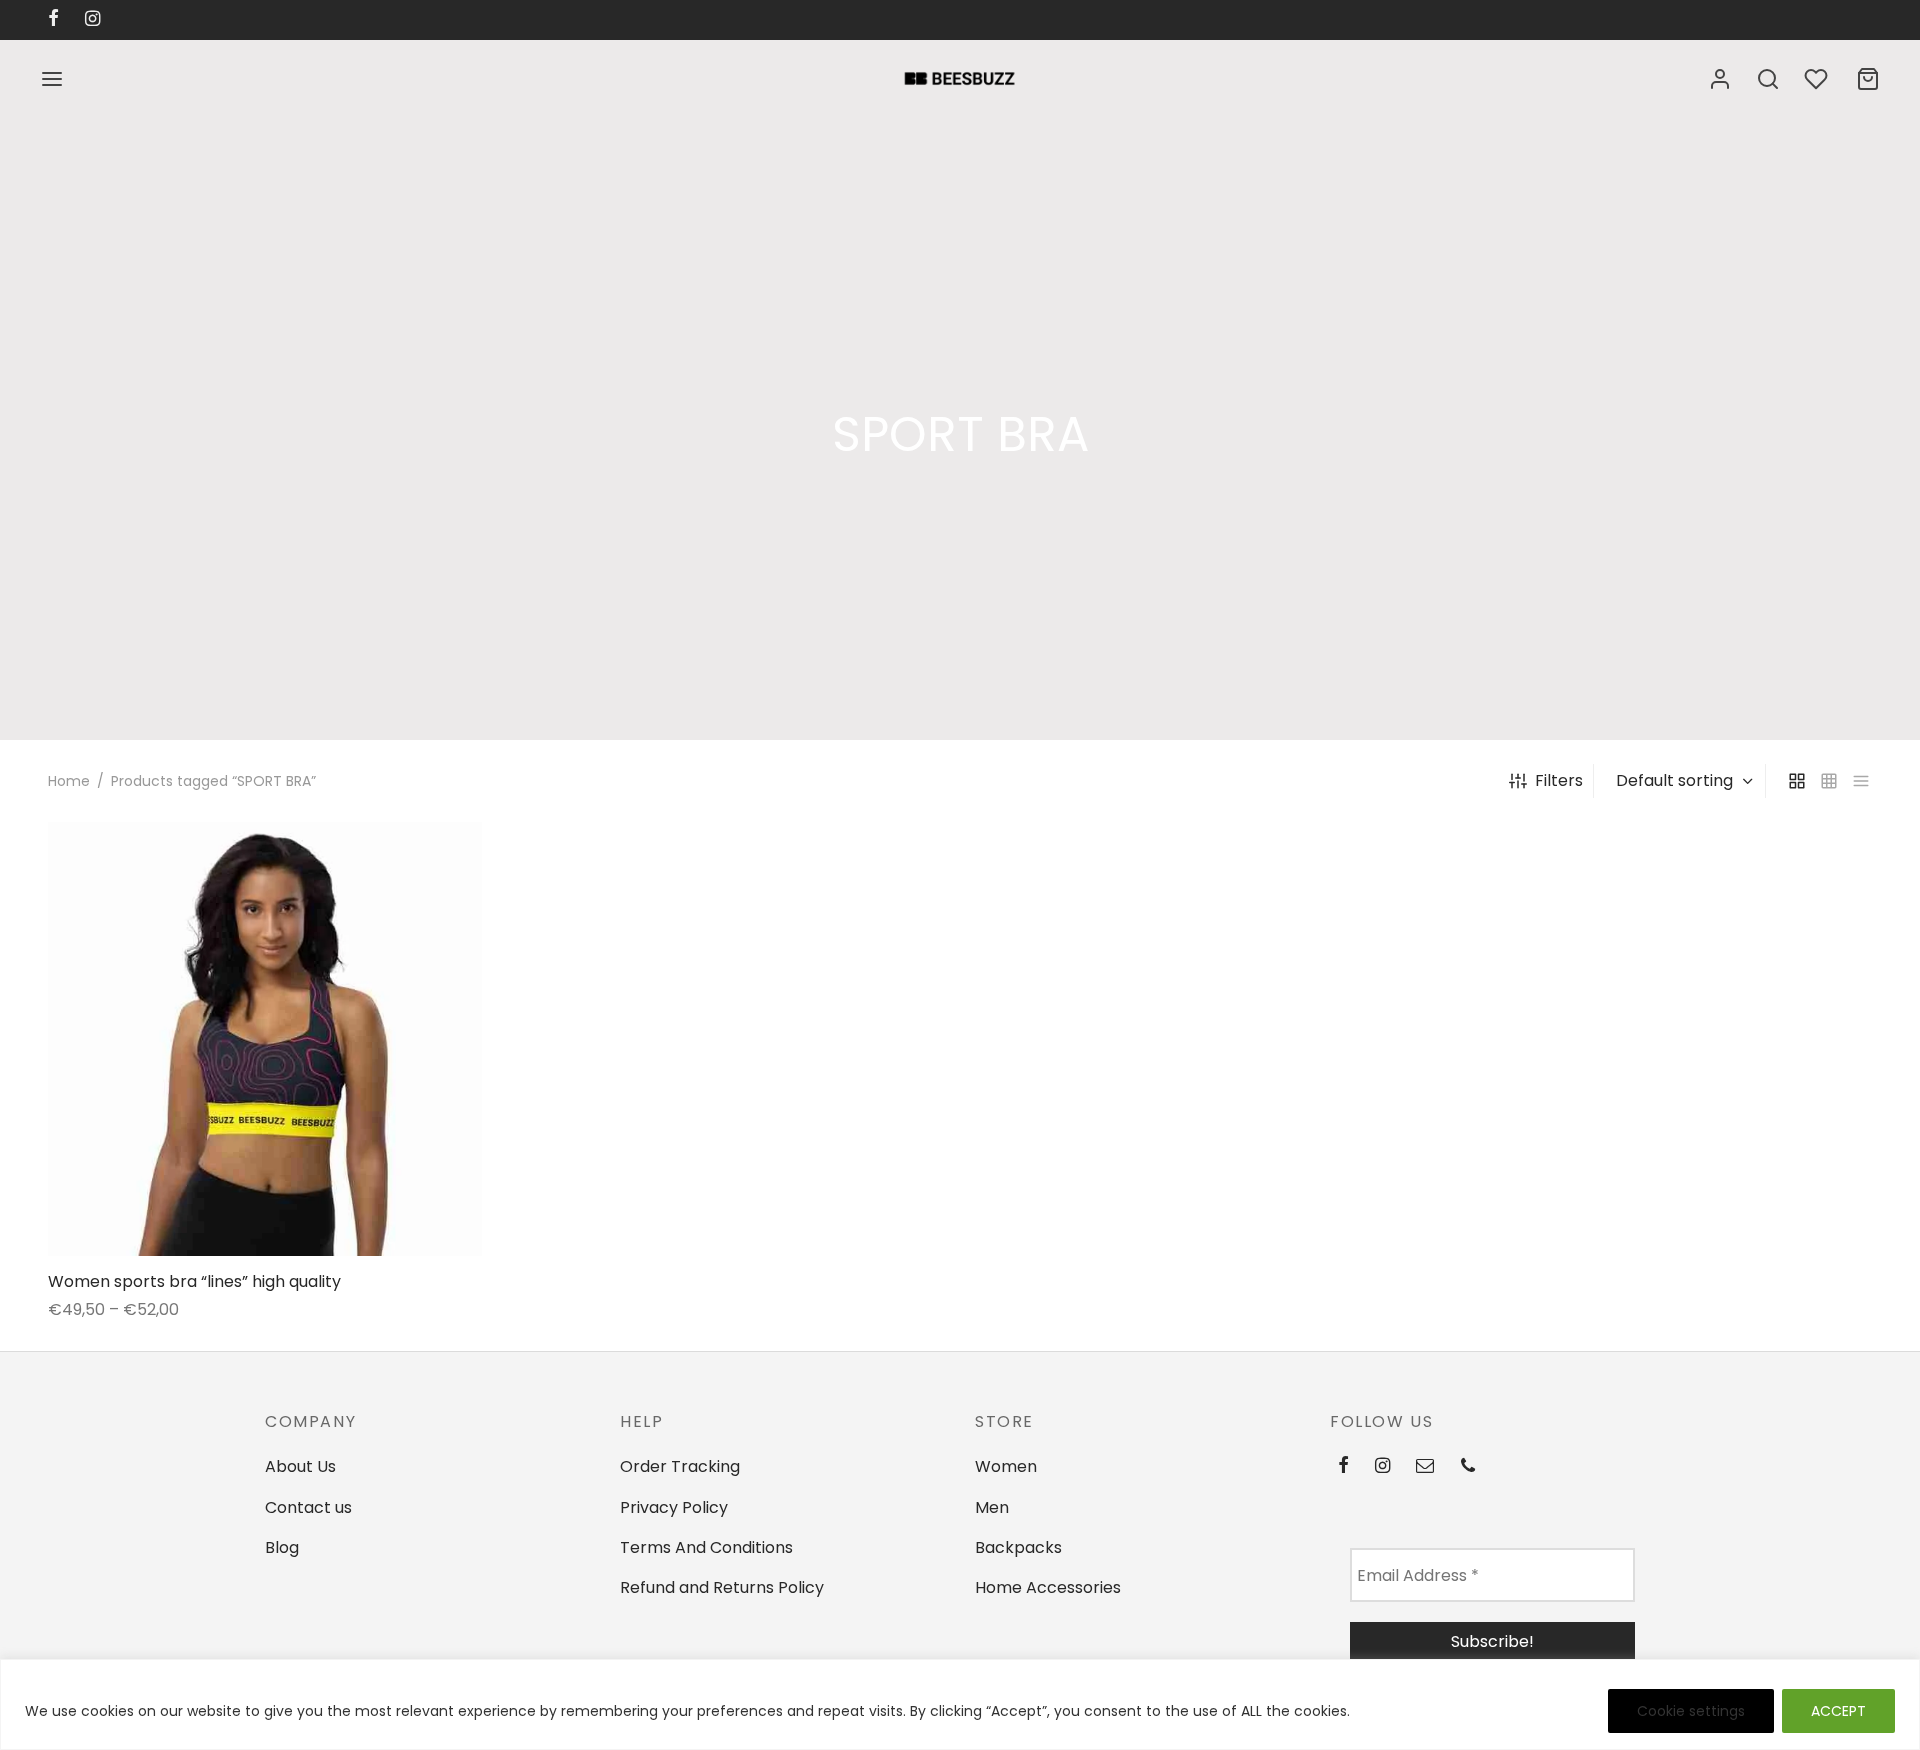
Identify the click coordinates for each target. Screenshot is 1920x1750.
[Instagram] (1382, 1465)
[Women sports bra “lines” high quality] (265, 1039)
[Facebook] (1343, 1465)
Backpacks (1018, 1547)
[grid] (1797, 781)
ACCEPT (1838, 1711)
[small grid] (1829, 781)
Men (992, 1507)
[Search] (1768, 79)
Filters (1559, 780)
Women (1006, 1466)
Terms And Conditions (706, 1547)
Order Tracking (680, 1466)
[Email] (1425, 1465)
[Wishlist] (1818, 79)
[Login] (1720, 79)
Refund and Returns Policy (722, 1587)
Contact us (308, 1507)
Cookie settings (1691, 1711)
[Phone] (1468, 1465)
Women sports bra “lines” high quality (194, 1280)
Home (69, 781)
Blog (282, 1547)
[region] (960, 1704)
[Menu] (52, 79)
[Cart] (1868, 79)
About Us (300, 1466)
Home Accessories (1048, 1587)
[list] (1861, 781)
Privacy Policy (674, 1507)
